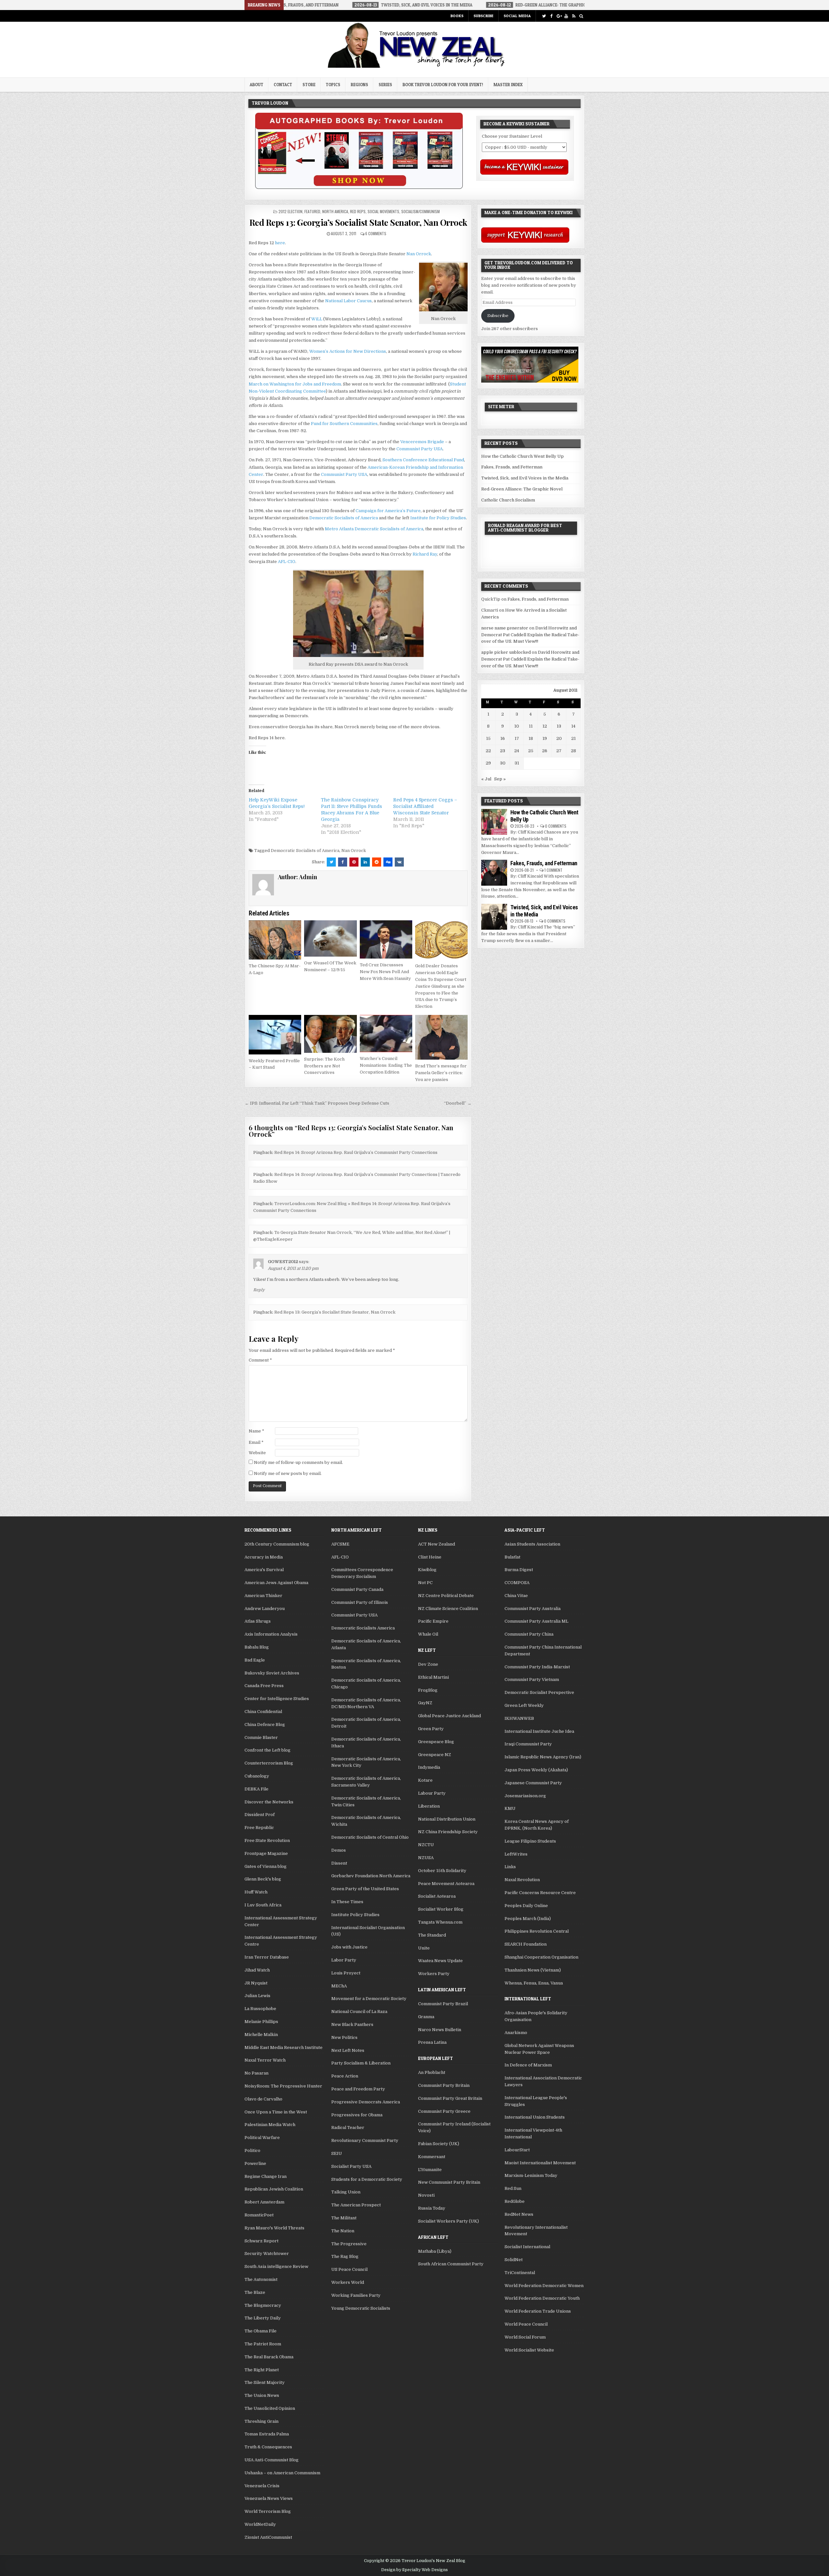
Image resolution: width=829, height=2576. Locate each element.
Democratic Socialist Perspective (539, 1692)
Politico (252, 2150)
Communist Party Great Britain (450, 2098)
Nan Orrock (419, 254)
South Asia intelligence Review (276, 2266)
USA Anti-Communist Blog (272, 2460)
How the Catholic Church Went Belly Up (522, 456)
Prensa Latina (432, 2042)
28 (573, 751)
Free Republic (259, 1828)
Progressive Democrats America (366, 2102)
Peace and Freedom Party (358, 2089)
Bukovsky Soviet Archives (272, 1673)
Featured (312, 211)
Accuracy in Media (264, 1557)
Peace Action (345, 2076)
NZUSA (426, 1858)
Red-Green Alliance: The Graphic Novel (522, 489)
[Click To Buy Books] (359, 187)
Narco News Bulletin (440, 2030)
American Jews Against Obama (276, 1583)
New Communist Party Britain (449, 2182)
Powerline (255, 2163)
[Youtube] (566, 16)
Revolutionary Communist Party (365, 2140)
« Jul (486, 779)
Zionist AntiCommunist (268, 2537)
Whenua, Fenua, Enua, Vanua (534, 1983)
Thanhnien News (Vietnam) (533, 1970)
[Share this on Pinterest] (354, 862)
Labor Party (344, 1960)
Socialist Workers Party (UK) (449, 2221)
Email (256, 1442)
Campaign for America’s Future (388, 511)
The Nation (343, 2231)
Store (309, 85)
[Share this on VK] (399, 862)
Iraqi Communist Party (528, 1744)
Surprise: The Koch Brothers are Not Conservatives (324, 1066)
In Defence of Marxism (528, 2065)
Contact (283, 85)
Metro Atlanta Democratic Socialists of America (374, 529)
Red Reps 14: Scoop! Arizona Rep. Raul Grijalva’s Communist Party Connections (356, 1152)
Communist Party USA (420, 449)
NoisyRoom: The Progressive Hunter (283, 2086)
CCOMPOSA (517, 1583)
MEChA (339, 1986)
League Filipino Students (530, 1841)
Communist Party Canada (357, 1589)
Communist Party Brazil (443, 2004)
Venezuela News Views (269, 2498)
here (280, 243)
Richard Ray (425, 554)
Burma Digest (519, 1570)
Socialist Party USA (351, 2166)
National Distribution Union (447, 1819)
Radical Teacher (348, 2127)
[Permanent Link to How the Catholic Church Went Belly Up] (494, 822)
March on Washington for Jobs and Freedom (295, 384)
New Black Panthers (352, 2024)
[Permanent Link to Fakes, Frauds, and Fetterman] (494, 873)
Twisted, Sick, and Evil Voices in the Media (525, 478)
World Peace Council (526, 2324)
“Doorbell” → (458, 1103)
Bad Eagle (255, 1660)
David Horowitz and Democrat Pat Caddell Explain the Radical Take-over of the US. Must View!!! (530, 635)
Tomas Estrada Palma (267, 2434)
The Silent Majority (265, 2382)
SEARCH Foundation (526, 1944)
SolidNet (514, 2260)
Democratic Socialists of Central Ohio (370, 1837)
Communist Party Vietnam (532, 1679)
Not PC (425, 1583)
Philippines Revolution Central (537, 1931)
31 (517, 763)
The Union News (262, 2395)
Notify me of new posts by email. (288, 1473)
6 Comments (376, 233)
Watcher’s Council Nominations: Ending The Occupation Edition (386, 1065)
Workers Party (434, 1974)
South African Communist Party (451, 2264)
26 (545, 751)
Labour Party (432, 1793)
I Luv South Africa (263, 1905)
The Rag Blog (345, 2256)
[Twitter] (544, 16)
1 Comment (553, 870)
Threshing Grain (261, 2421)
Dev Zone (428, 1664)
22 (488, 751)
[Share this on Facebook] (343, 862)
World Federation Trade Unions (538, 2311)
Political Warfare (262, 2138)
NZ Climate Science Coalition (448, 1609)
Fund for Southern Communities (344, 424)
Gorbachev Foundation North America (371, 1876)
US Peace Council (349, 2269)
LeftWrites (516, 1854)
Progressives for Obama (357, 2115)
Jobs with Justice (349, 1947)
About (256, 85)
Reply (259, 1290)
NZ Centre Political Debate (446, 1596)
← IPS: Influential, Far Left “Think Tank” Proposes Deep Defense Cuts (317, 1103)
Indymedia (429, 1767)
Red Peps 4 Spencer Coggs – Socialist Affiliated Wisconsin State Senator (425, 806)
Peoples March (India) (528, 1919)
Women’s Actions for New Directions (348, 351)
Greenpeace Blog (436, 1742)
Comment (260, 1360)
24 (517, 751)
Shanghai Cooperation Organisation (541, 1957)
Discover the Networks (269, 1802)
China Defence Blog (265, 1725)
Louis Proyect (346, 1973)
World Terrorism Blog (268, 2511)
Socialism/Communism (420, 211)
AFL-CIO (287, 562)
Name (256, 1431)
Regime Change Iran (266, 2176)
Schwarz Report (261, 2241)
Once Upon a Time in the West (276, 2112)
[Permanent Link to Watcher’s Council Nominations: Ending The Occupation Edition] (386, 1034)
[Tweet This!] (331, 862)
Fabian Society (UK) (439, 2144)
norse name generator (505, 628)
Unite (424, 1948)
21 (573, 738)
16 (503, 738)
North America (335, 211)
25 (531, 751)
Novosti (426, 2195)
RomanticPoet (259, 2215)
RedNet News (519, 2214)
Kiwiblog (427, 1570)
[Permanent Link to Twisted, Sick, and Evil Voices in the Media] (494, 917)
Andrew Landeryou (265, 1609)
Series (385, 85)
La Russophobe (260, 2009)
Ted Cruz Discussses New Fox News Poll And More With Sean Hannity (385, 972)
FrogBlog (428, 1690)
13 (559, 726)
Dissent (339, 1863)
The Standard (432, 1935)
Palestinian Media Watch (270, 2125)
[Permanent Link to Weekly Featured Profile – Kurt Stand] (275, 1035)
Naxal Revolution (522, 1880)
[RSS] (574, 16)
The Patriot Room (263, 2344)
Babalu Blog (257, 1647)
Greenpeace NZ (435, 1755)
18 (531, 738)
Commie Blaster (261, 1737)
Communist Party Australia (533, 1609)
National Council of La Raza (359, 2012)
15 (488, 738)
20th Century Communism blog (277, 1544)
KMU (510, 1808)
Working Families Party (356, 2295)
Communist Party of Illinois (360, 1602)
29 (488, 763)
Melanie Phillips (261, 2022)
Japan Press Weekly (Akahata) (536, 1770)
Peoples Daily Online (526, 1906)
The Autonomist (261, 2279)
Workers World (348, 2282)
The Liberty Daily (263, 2318)
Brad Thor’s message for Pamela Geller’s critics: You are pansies (441, 1073)
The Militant (344, 2218)
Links (510, 1867)
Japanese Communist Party (533, 1783)
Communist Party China (529, 1634)
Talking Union (346, 2192)
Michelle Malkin (261, 2035)
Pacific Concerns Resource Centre (540, 1893)
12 (545, 726)
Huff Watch (256, 1892)
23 (503, 751)
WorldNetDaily (260, 2524)
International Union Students (535, 2117)
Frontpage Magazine (266, 1853)
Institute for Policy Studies (438, 518)
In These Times (347, 1902)
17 (517, 738)
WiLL (317, 319)
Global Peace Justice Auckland (449, 1716)
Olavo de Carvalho (263, 2099)
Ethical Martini (433, 1677)
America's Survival (264, 1570)
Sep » (500, 779)
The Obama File (261, 2331)
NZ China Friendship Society (448, 1832)
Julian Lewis (257, 1996)
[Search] (581, 16)
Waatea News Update (440, 1961)
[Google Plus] (559, 16)
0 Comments (556, 826)
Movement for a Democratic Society (369, 1999)
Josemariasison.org (525, 1796)
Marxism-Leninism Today (531, 2175)
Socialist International (527, 2247)
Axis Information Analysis (271, 1634)
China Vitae (516, 1596)
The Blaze (255, 2292)
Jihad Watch (257, 1970)
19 (545, 738)
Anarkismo (516, 2033)
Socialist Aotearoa (437, 1896)
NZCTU (426, 1845)
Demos (339, 1850)
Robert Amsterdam (264, 2202)
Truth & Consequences (268, 2447)
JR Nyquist (256, 1983)
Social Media (517, 16)
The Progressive (349, 2244)
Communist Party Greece (444, 2111)
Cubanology (257, 1776)
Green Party (431, 1729)
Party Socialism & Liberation (361, 2063)
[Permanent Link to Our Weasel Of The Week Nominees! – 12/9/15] (330, 938)
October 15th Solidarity (442, 1871)
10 (517, 726)
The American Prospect (356, 2205)
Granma (426, 2017)
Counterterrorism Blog (269, 1763)
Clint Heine (430, 1557)
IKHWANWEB (519, 1718)
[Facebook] (551, 16)
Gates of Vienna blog (266, 1866)
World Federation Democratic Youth (542, 2298)
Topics (333, 85)
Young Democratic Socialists (361, 2308)
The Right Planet (262, 2370)
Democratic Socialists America (363, 1628)
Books (457, 16)
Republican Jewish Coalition (274, 2189)
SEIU (337, 2153)
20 (559, 738)
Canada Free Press (264, 1686)
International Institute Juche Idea (539, 1731)
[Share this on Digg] (388, 862)
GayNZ (425, 1703)
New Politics (344, 2037)
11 (531, 726)
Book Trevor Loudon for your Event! (443, 85)
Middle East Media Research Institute (284, 2047)
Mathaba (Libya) (435, 2251)
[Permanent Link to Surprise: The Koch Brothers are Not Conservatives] (330, 1034)
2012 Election (290, 211)
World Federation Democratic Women (544, 2286)
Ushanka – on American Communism (282, 2473)
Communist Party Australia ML (536, 1621)
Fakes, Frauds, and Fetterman (512, 467)
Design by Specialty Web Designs (414, 2570)
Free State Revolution (267, 1840)
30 (503, 763)
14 (573, 726)
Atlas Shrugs (258, 1621)
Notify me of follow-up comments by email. (298, 1462)
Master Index (508, 85)
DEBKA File (256, 1789)
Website (257, 1453)
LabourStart (517, 2150)
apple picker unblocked (506, 652)
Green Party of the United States (365, 1889)
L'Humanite (430, 2170)
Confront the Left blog (267, 1750)
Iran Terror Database (267, 1957)
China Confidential (263, 1712)
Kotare (425, 1780)
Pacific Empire (433, 1621)
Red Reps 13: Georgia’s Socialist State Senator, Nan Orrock (358, 222)
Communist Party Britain (444, 2085)
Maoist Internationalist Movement (540, 2163)
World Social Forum (525, 2337)
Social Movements (383, 211)
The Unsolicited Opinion (270, 2408)
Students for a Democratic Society (367, 2179)
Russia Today (432, 2208)
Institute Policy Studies (355, 1915)
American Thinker (263, 1596)
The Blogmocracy (263, 2305)
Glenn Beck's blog (263, 1879)
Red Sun (513, 2188)
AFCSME (340, 1544)
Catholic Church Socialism (508, 500)
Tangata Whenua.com (440, 1922)
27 (559, 751)
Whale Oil (428, 1634)
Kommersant (432, 2157)
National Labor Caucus (348, 301)
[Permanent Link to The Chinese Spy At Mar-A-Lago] (275, 940)
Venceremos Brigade (422, 442)
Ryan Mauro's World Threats (274, 2228)
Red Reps (358, 211)
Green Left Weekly (524, 1705)
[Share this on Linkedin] (365, 862)
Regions (359, 85)
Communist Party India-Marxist (537, 1667)
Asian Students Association (532, 1544)
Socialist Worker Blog (441, 1909)
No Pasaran (256, 2073)
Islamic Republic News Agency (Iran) (543, 1757)
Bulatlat (512, 1557)
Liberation (429, 1806)
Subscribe (483, 16)
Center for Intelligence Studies (277, 1699)
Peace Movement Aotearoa (446, 1884)
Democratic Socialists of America (344, 518)
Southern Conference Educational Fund (423, 460)
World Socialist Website (529, 2350)
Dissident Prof (260, 1815)
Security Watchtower (267, 2254)
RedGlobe (515, 2201)
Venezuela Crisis (262, 2486)
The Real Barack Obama (269, 2357)
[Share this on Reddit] (377, 862)
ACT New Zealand (437, 1544)
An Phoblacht (432, 2072)
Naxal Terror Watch (265, 2060)
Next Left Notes (348, 2050)
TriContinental (520, 2273)
